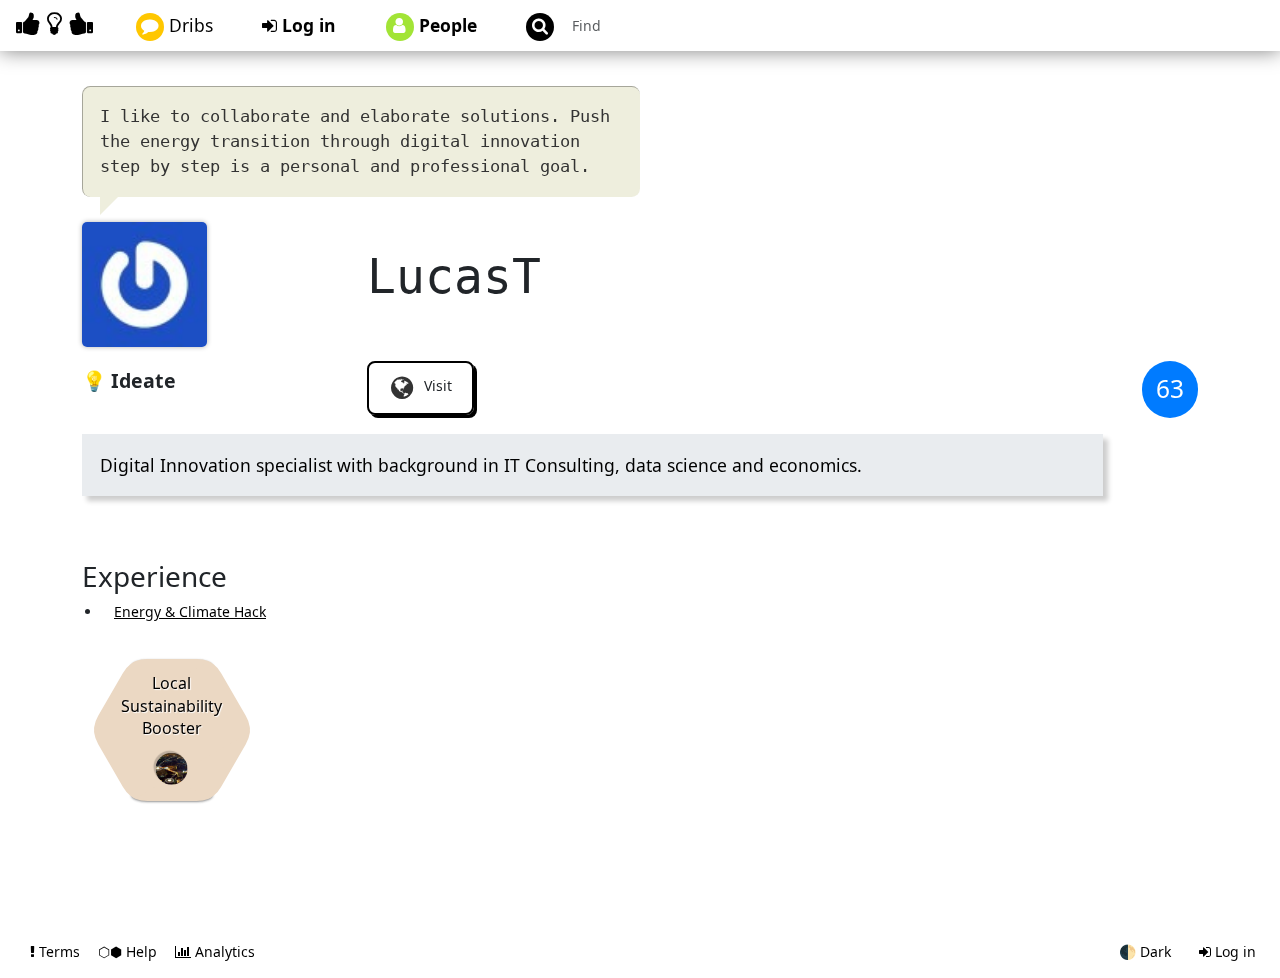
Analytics (223, 951)
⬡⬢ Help (129, 951)
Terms (59, 951)
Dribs (188, 25)
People (445, 25)
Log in (306, 25)
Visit (436, 385)
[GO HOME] (58, 23)
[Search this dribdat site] (531, 25)
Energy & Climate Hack (190, 611)
